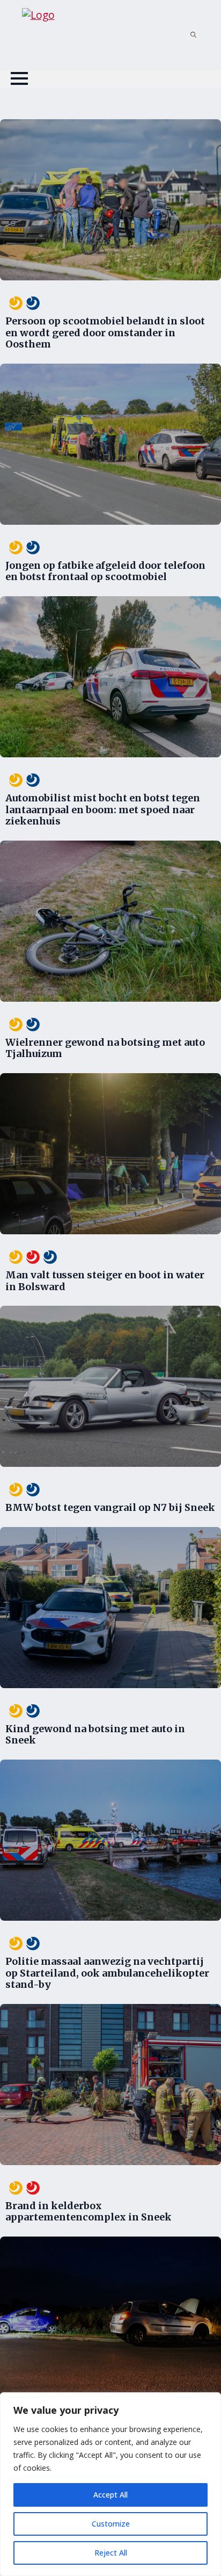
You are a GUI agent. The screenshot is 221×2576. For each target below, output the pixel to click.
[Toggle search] (193, 35)
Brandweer (31, 1257)
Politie (31, 303)
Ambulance (14, 303)
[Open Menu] (19, 78)
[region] (110, 2484)
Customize (111, 2524)
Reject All (111, 2553)
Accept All (110, 2495)
